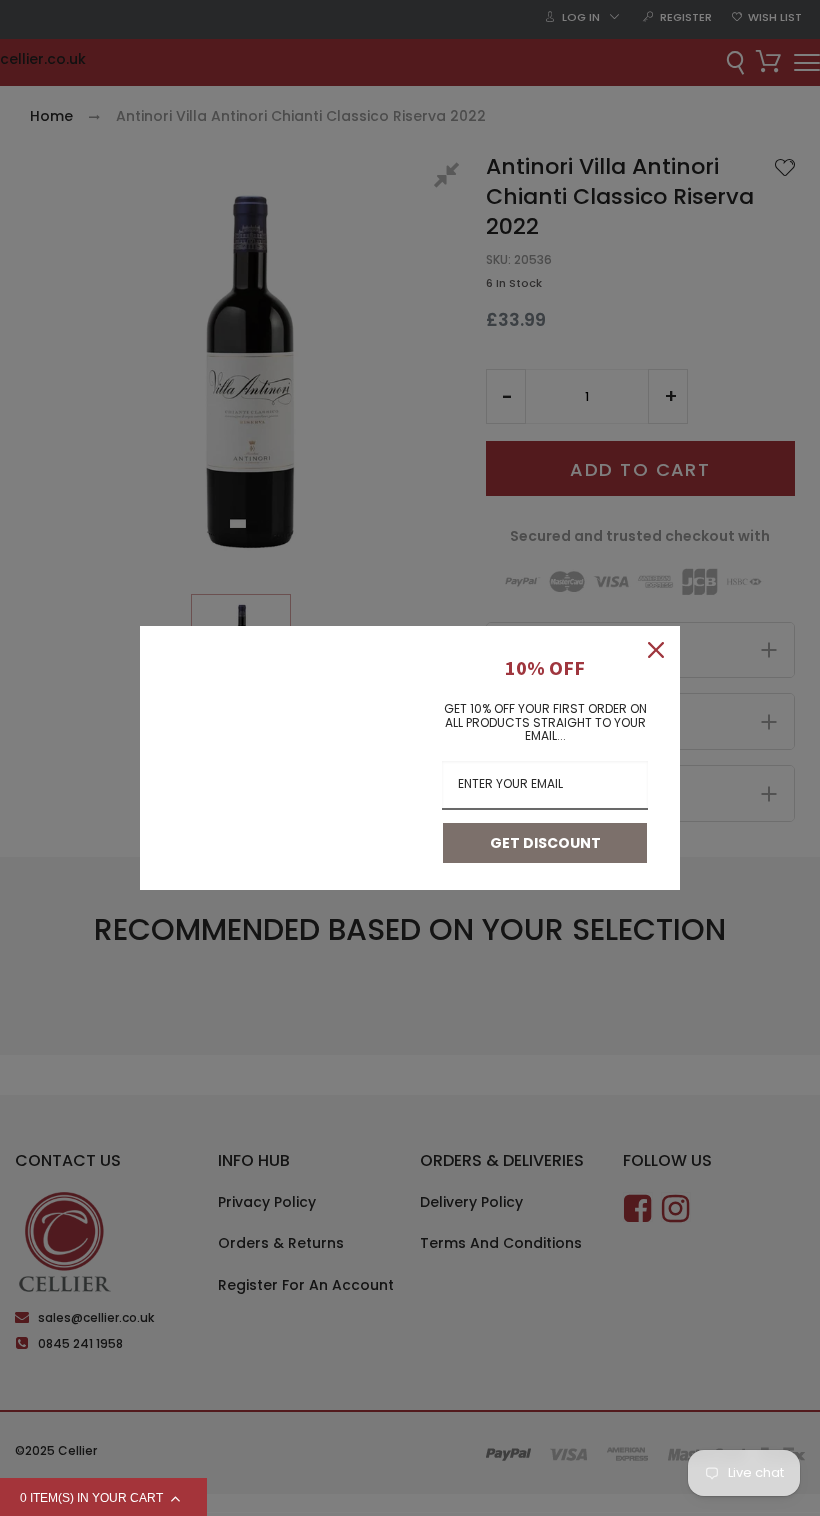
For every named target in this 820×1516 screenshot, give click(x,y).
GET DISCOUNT (545, 843)
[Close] (656, 650)
